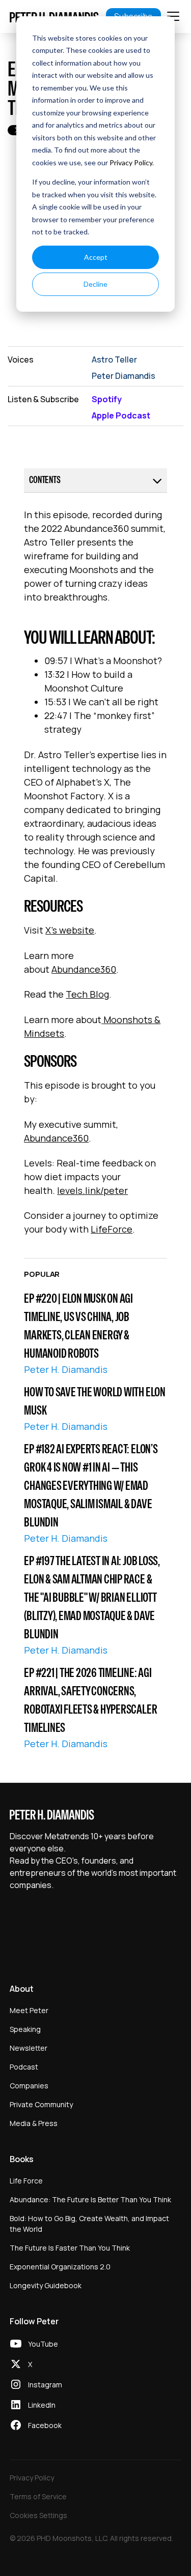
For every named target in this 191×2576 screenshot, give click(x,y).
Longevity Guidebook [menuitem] (46, 2285)
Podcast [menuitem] (24, 2067)
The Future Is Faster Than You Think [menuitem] (70, 2248)
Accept (96, 257)
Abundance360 (84, 969)
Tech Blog (87, 994)
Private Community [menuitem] (41, 2104)
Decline (95, 284)
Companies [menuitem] (29, 2086)
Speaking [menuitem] (25, 2029)
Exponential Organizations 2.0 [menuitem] (60, 2267)
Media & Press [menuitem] (34, 2123)
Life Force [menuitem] (26, 2181)
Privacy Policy (131, 162)
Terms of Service (38, 2496)
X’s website (70, 930)
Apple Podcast (121, 415)
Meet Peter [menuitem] (29, 2010)
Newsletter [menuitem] (29, 2048)
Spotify (107, 399)
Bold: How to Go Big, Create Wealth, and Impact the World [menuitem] (89, 2224)
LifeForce (112, 1229)
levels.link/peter (92, 1190)
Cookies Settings (38, 2515)
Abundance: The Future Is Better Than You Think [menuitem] (90, 2199)
